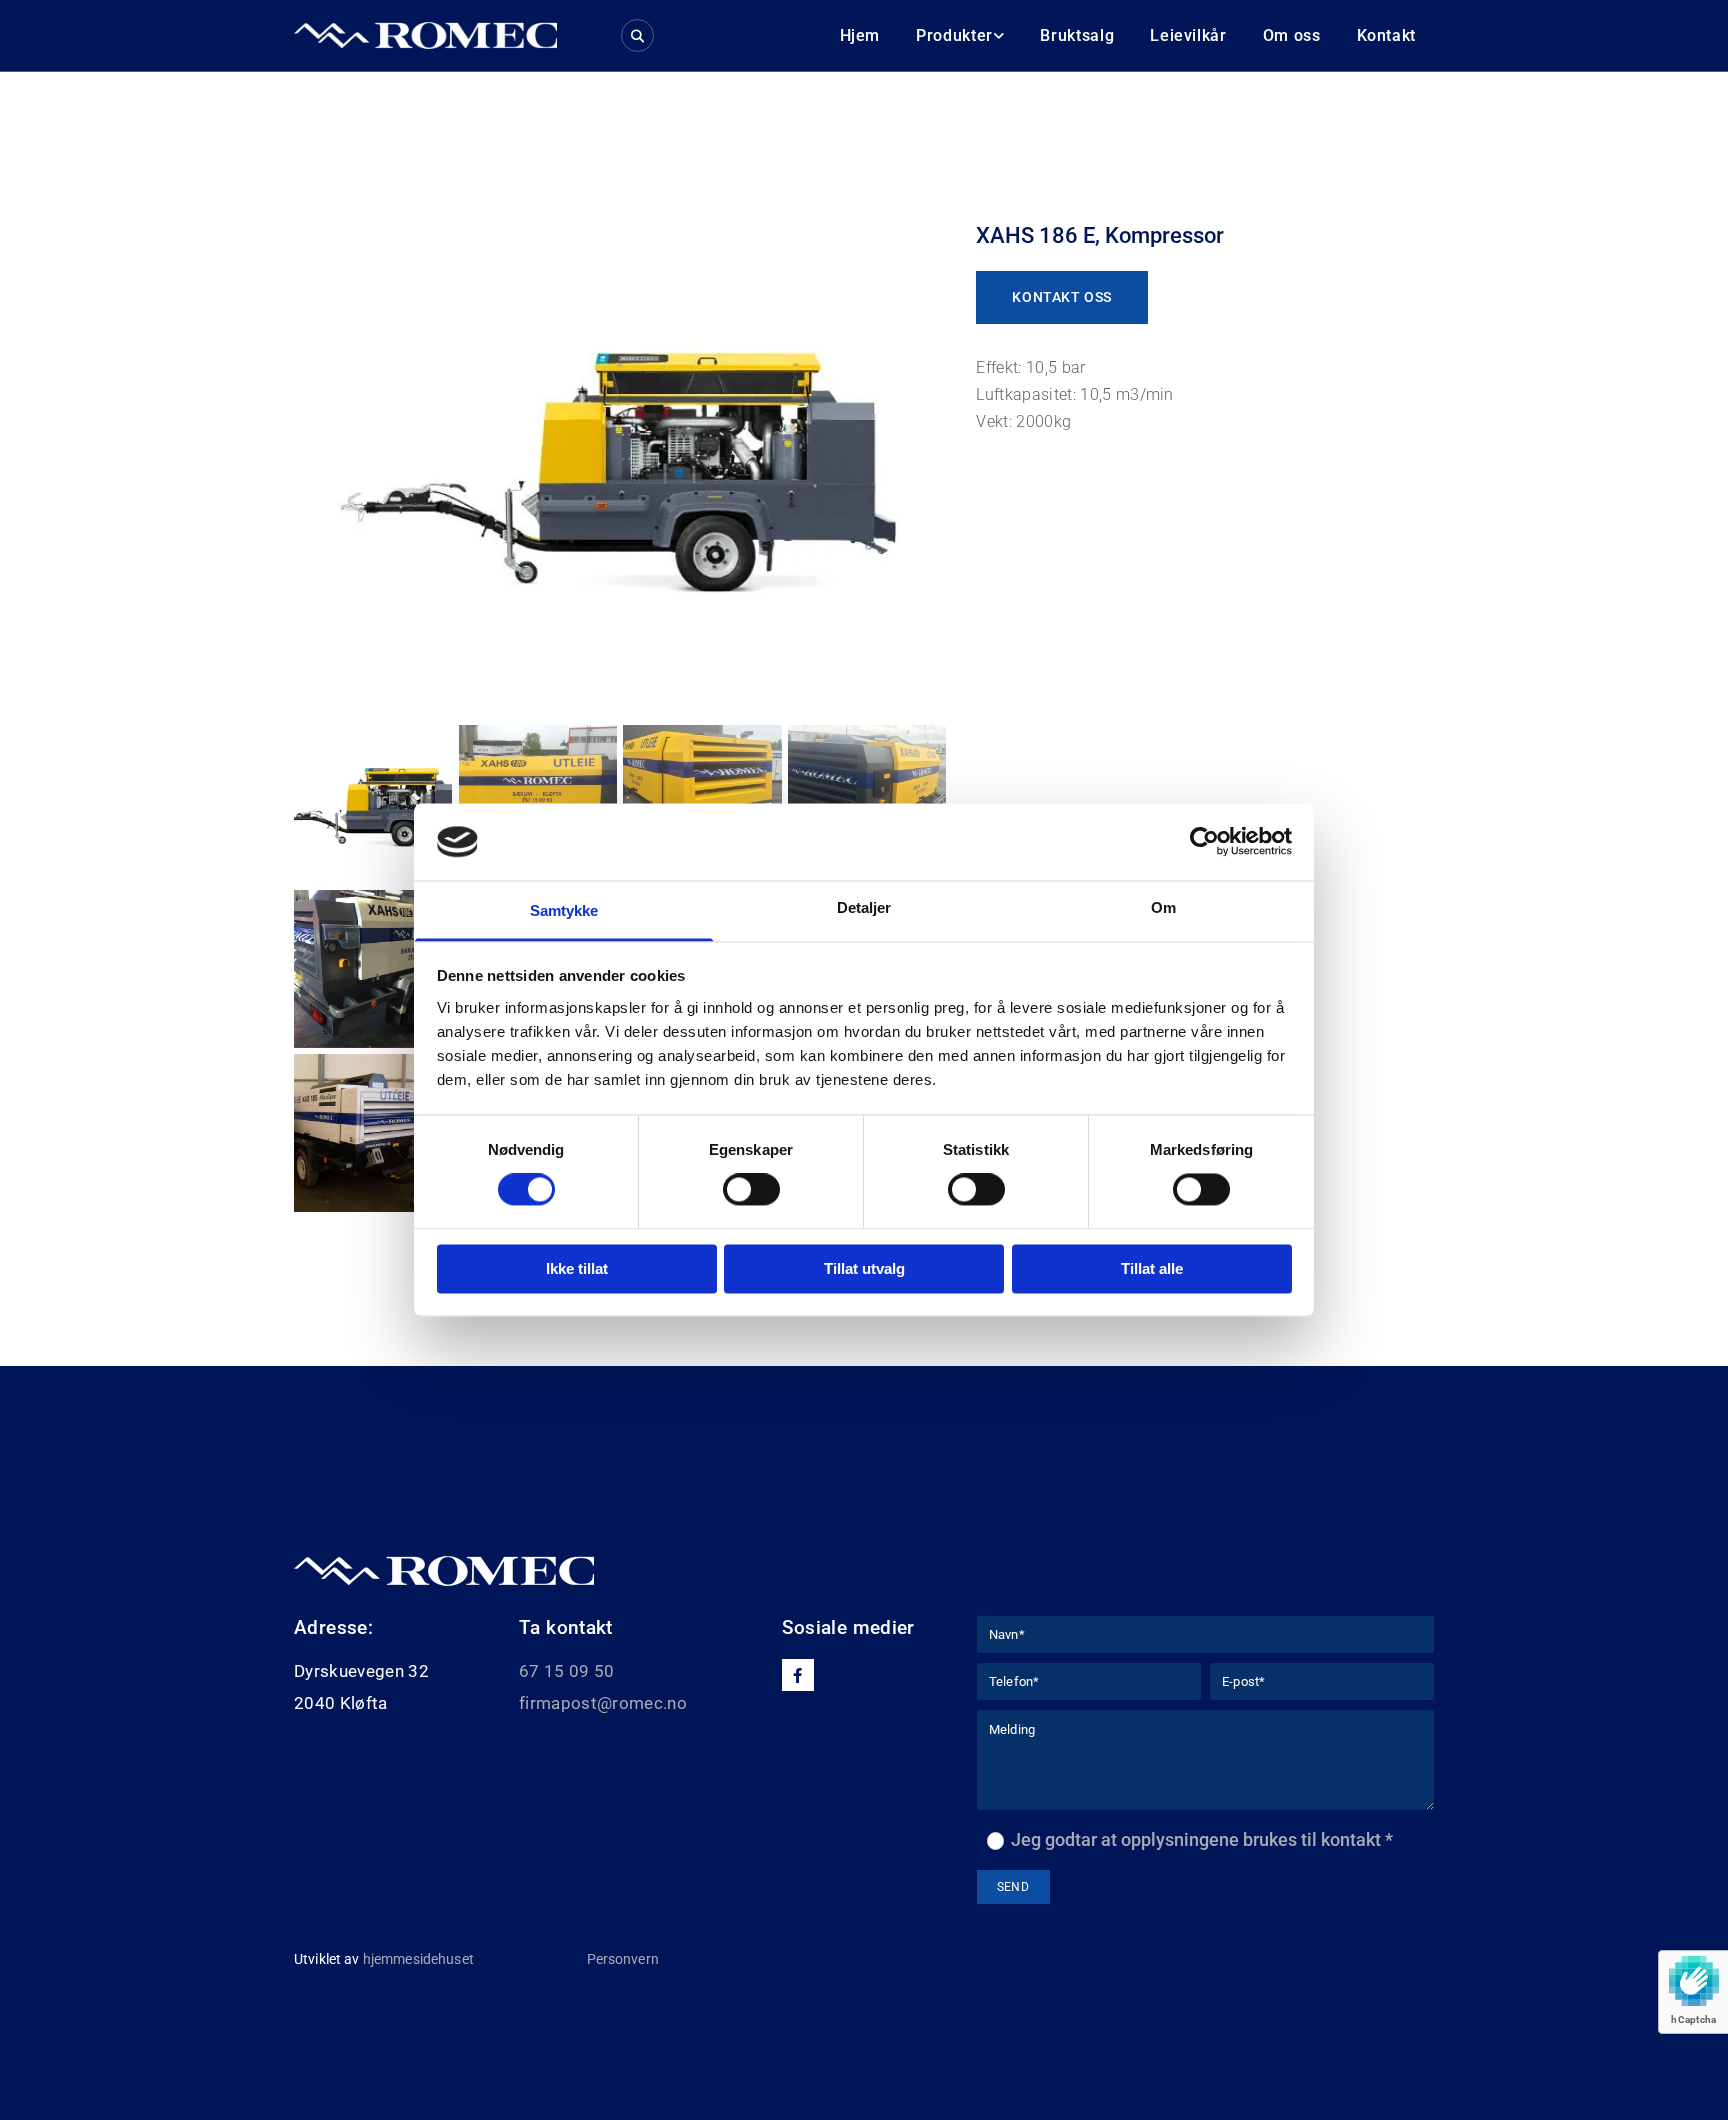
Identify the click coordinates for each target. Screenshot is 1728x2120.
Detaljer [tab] (864, 907)
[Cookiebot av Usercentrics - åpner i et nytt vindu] (1204, 842)
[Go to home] (425, 35)
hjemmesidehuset (418, 1959)
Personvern (623, 1959)
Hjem (860, 35)
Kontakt (1386, 35)
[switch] (751, 1190)
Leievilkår (1188, 35)
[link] (960, 35)
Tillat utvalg (864, 1268)
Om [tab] (1163, 907)
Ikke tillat (577, 1268)
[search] (637, 35)
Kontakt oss (1061, 297)
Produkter (954, 35)
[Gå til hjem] (815, 1571)
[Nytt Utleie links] (999, 35)
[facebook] (798, 1675)
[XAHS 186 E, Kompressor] (620, 462)
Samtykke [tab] (564, 910)
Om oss (1292, 35)
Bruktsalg (1077, 35)
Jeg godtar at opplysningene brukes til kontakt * (1202, 1839)
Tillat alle (1152, 1268)
